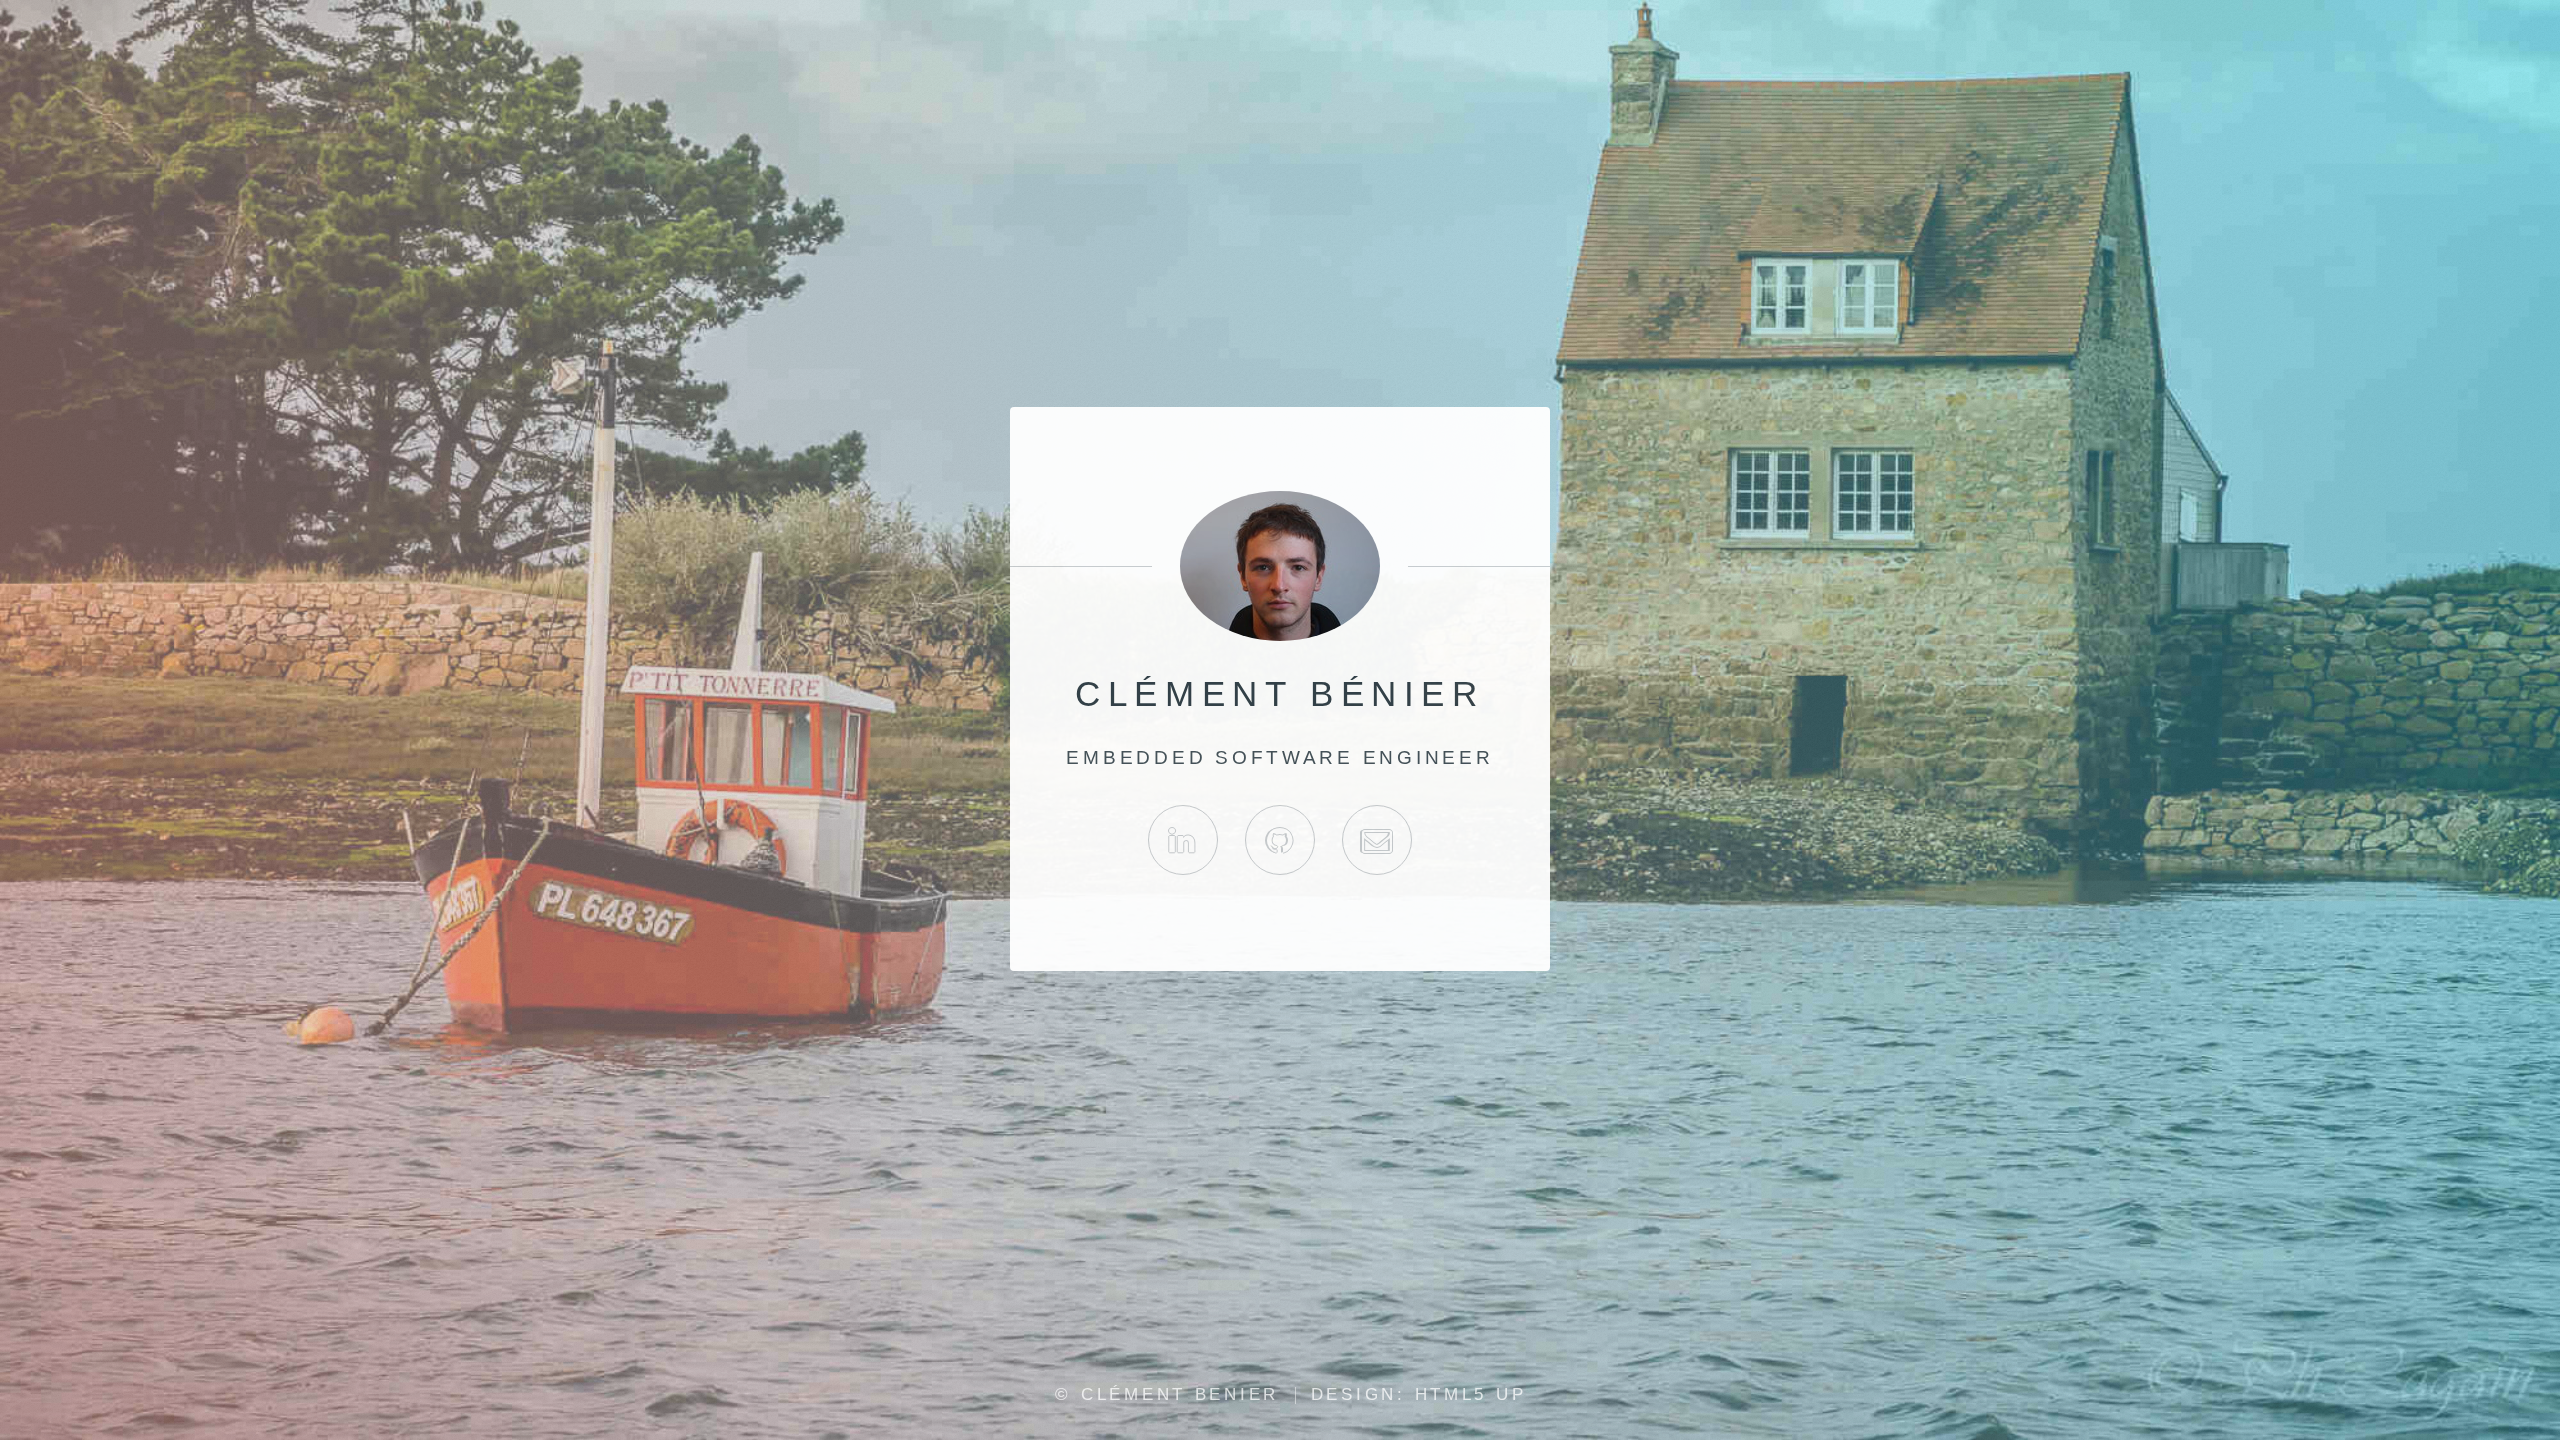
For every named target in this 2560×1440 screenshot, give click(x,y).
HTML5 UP (1471, 1394)
